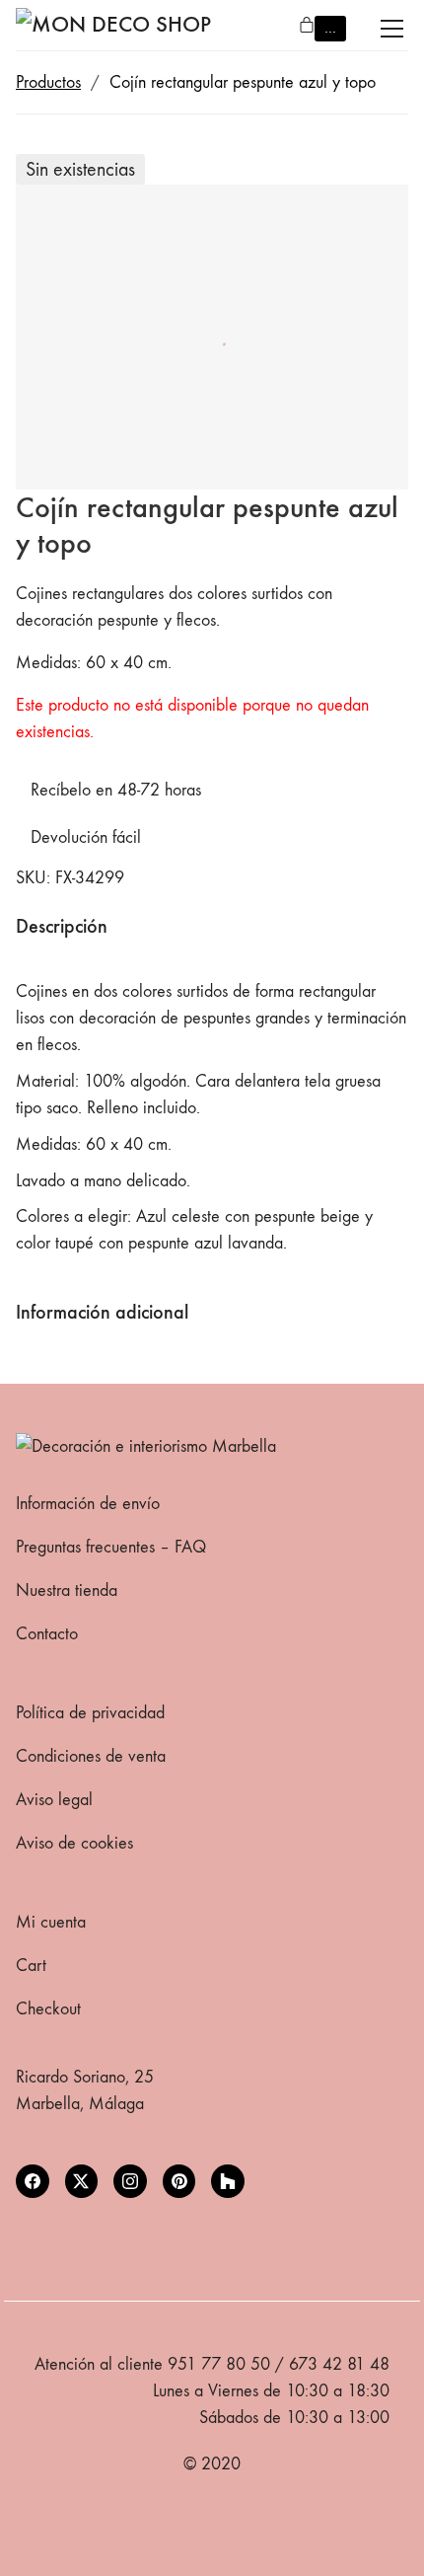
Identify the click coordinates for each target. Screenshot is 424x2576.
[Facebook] (33, 2181)
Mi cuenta (51, 1922)
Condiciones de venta (91, 1756)
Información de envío (88, 1504)
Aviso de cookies (74, 1843)
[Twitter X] (82, 2181)
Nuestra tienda (67, 1591)
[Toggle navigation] (392, 29)
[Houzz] (228, 2181)
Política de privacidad (90, 1713)
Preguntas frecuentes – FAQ (111, 1547)
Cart (31, 1966)
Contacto (47, 1634)
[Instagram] (130, 2181)
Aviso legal (54, 1800)
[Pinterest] (179, 2181)
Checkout (48, 2009)
